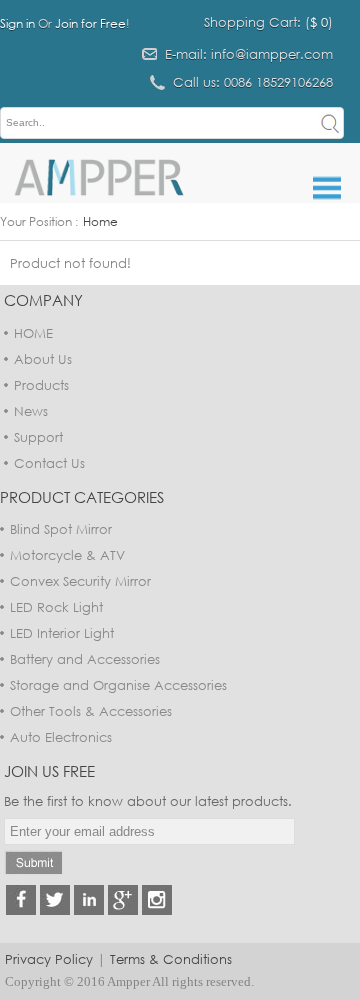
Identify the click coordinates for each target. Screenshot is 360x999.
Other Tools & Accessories (91, 711)
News (31, 411)
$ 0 (319, 22)
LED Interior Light (62, 633)
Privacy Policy (49, 959)
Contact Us (49, 463)
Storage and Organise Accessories (118, 685)
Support (38, 437)
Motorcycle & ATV (67, 555)
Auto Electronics (61, 737)
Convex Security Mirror (80, 581)
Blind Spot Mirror (61, 529)
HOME (33, 333)
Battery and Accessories (85, 659)
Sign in (17, 23)
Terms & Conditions (171, 959)
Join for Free (90, 23)
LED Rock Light (56, 607)
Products (41, 385)
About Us (43, 359)
